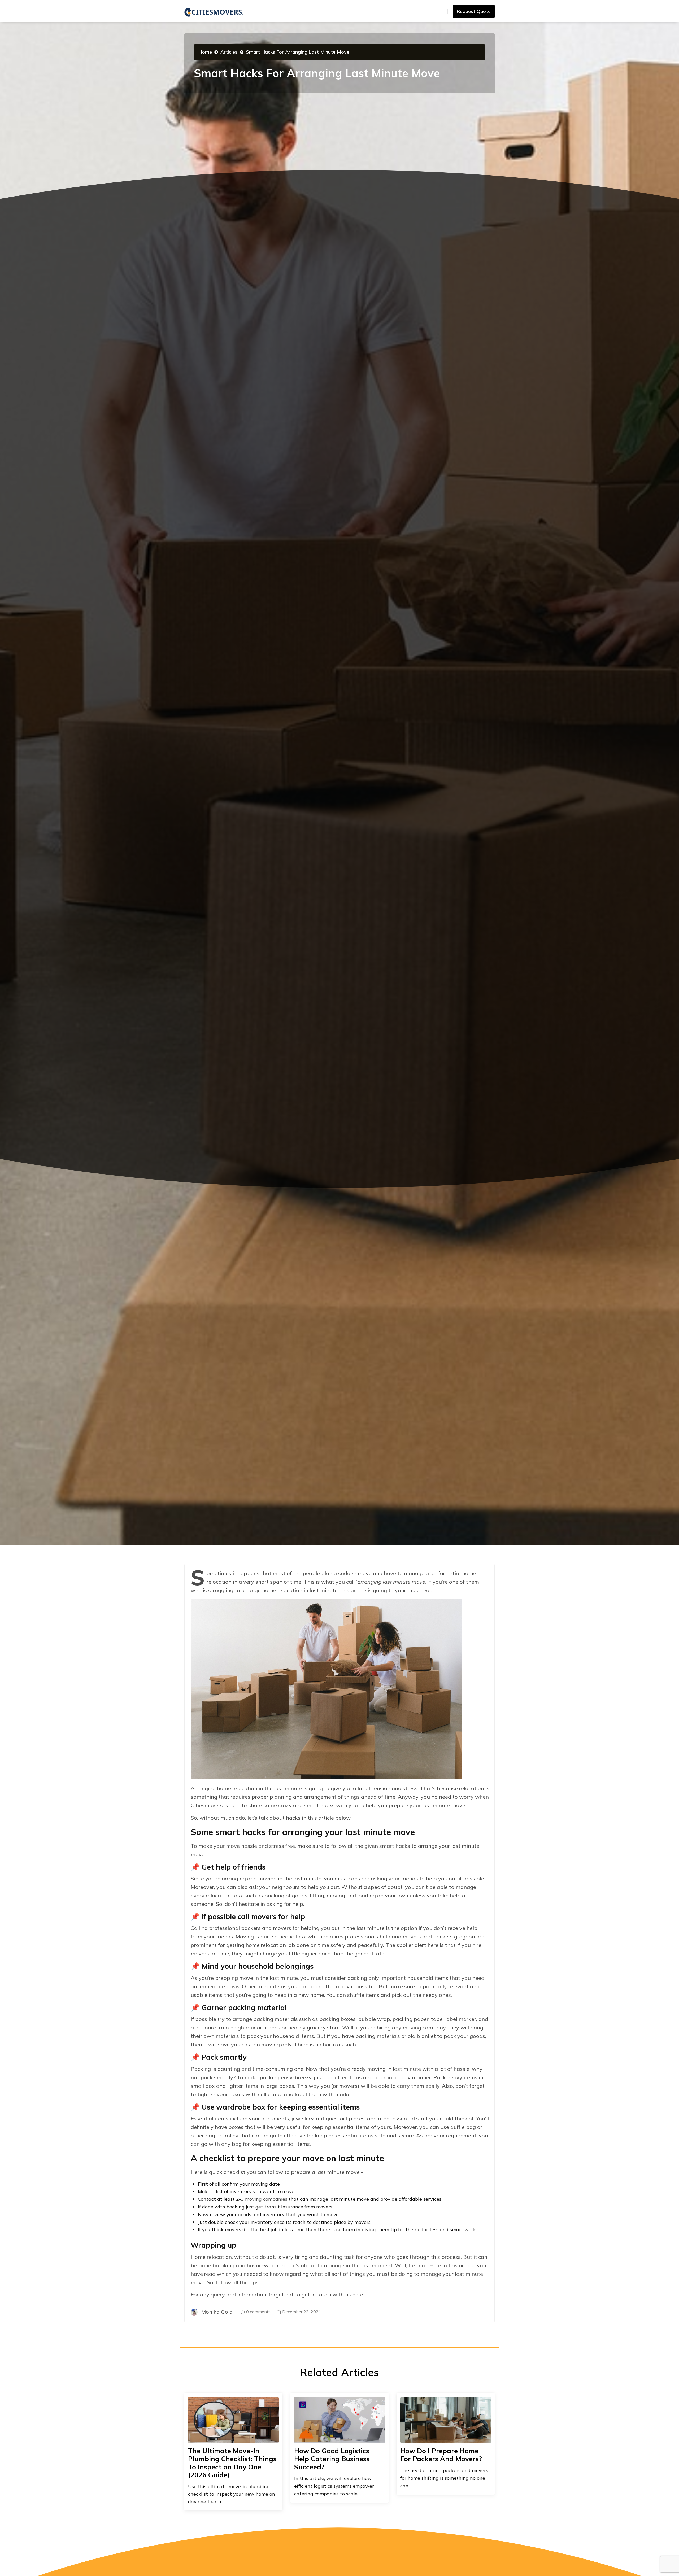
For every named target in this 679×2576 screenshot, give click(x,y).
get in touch (316, 2295)
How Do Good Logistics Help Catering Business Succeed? (332, 2459)
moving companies (266, 2199)
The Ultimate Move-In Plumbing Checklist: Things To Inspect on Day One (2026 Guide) (232, 2463)
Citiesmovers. (218, 12)
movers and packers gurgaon (439, 1937)
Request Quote (474, 11)
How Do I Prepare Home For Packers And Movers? (441, 2455)
